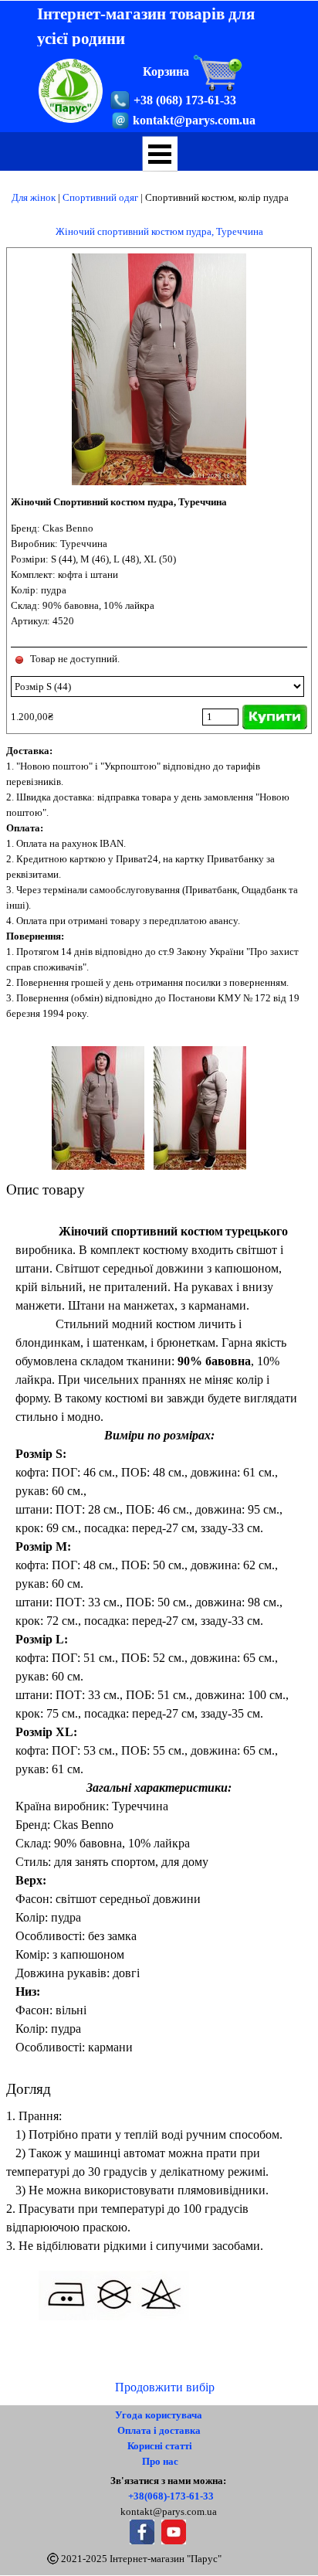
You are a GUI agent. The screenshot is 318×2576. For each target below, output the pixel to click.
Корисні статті (160, 2446)
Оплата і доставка (159, 2430)
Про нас (160, 2461)
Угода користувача (159, 2415)
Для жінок (34, 197)
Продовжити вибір (165, 2387)
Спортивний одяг (100, 197)
